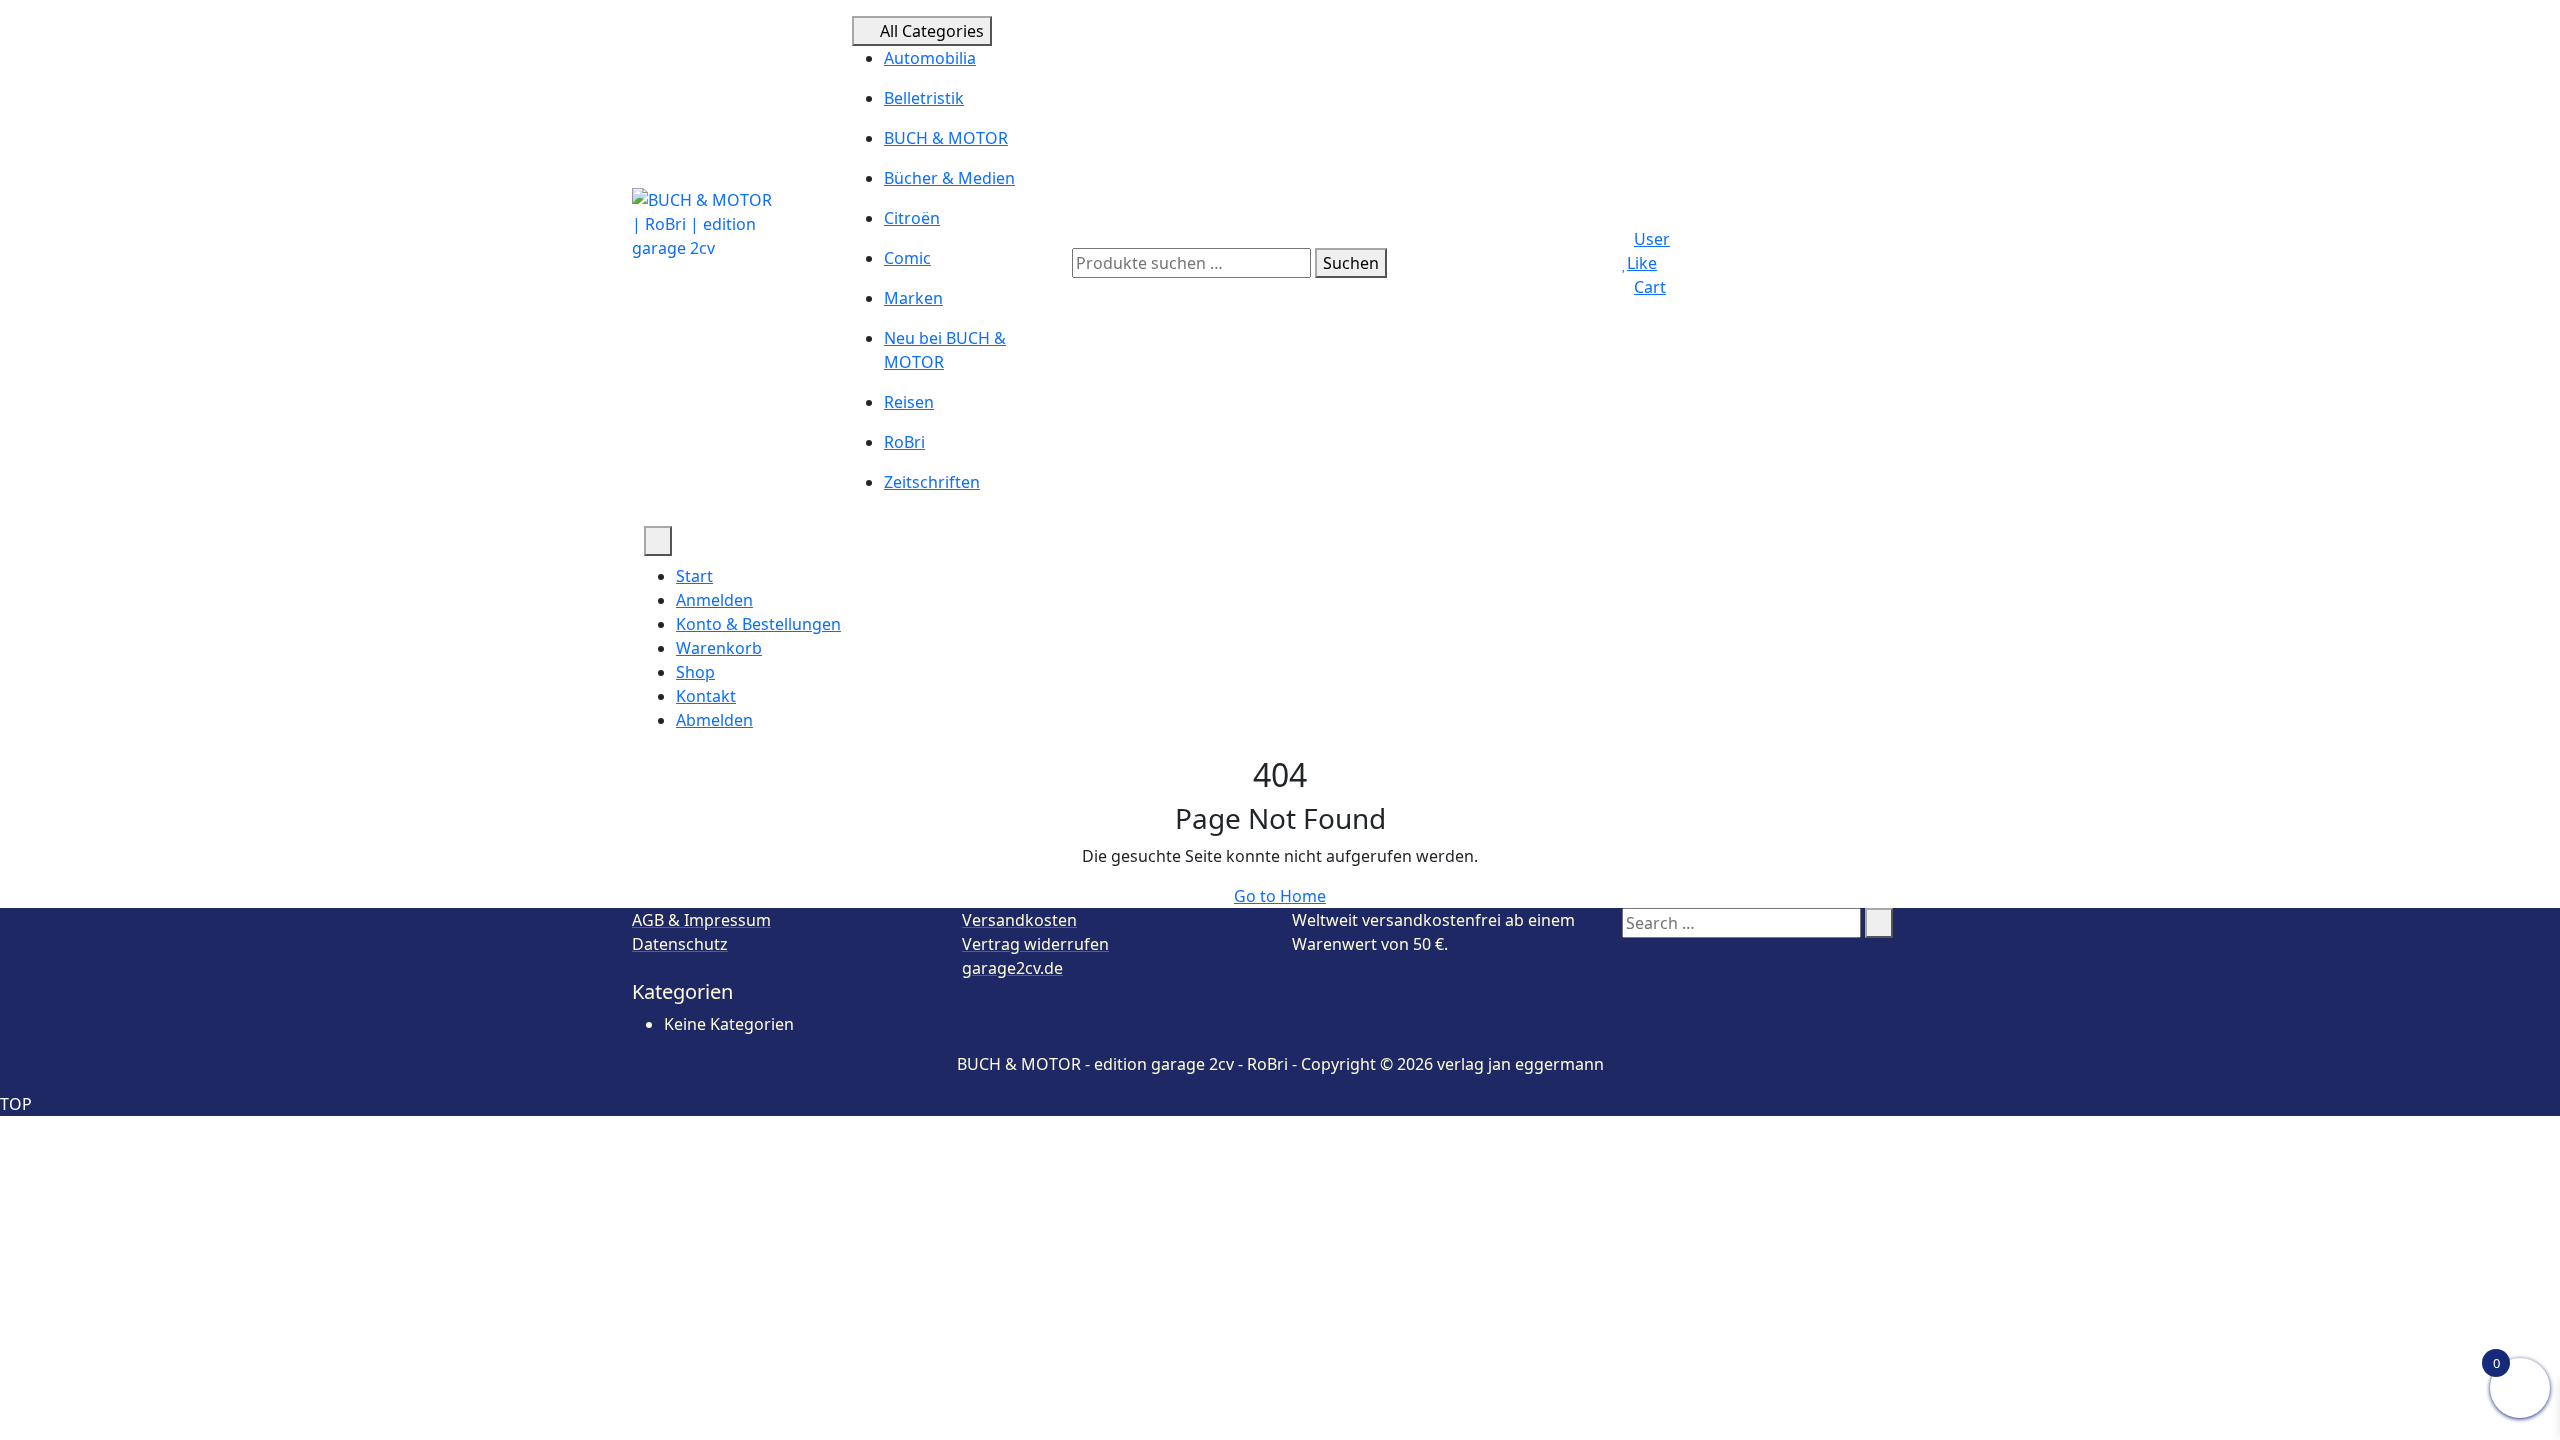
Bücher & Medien (949, 178)
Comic (907, 258)
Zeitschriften (932, 482)
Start (694, 576)
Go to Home (1280, 896)
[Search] (1879, 923)
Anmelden (714, 600)
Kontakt (706, 696)
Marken (913, 298)
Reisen (909, 402)
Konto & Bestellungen (758, 624)
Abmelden (714, 720)
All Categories (932, 31)
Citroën (912, 218)
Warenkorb (719, 648)
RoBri (904, 442)
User (1652, 239)
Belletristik (924, 98)
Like (1642, 263)
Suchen (1351, 263)
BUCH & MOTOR (946, 138)
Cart (1650, 287)
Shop (695, 672)
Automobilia (930, 58)
